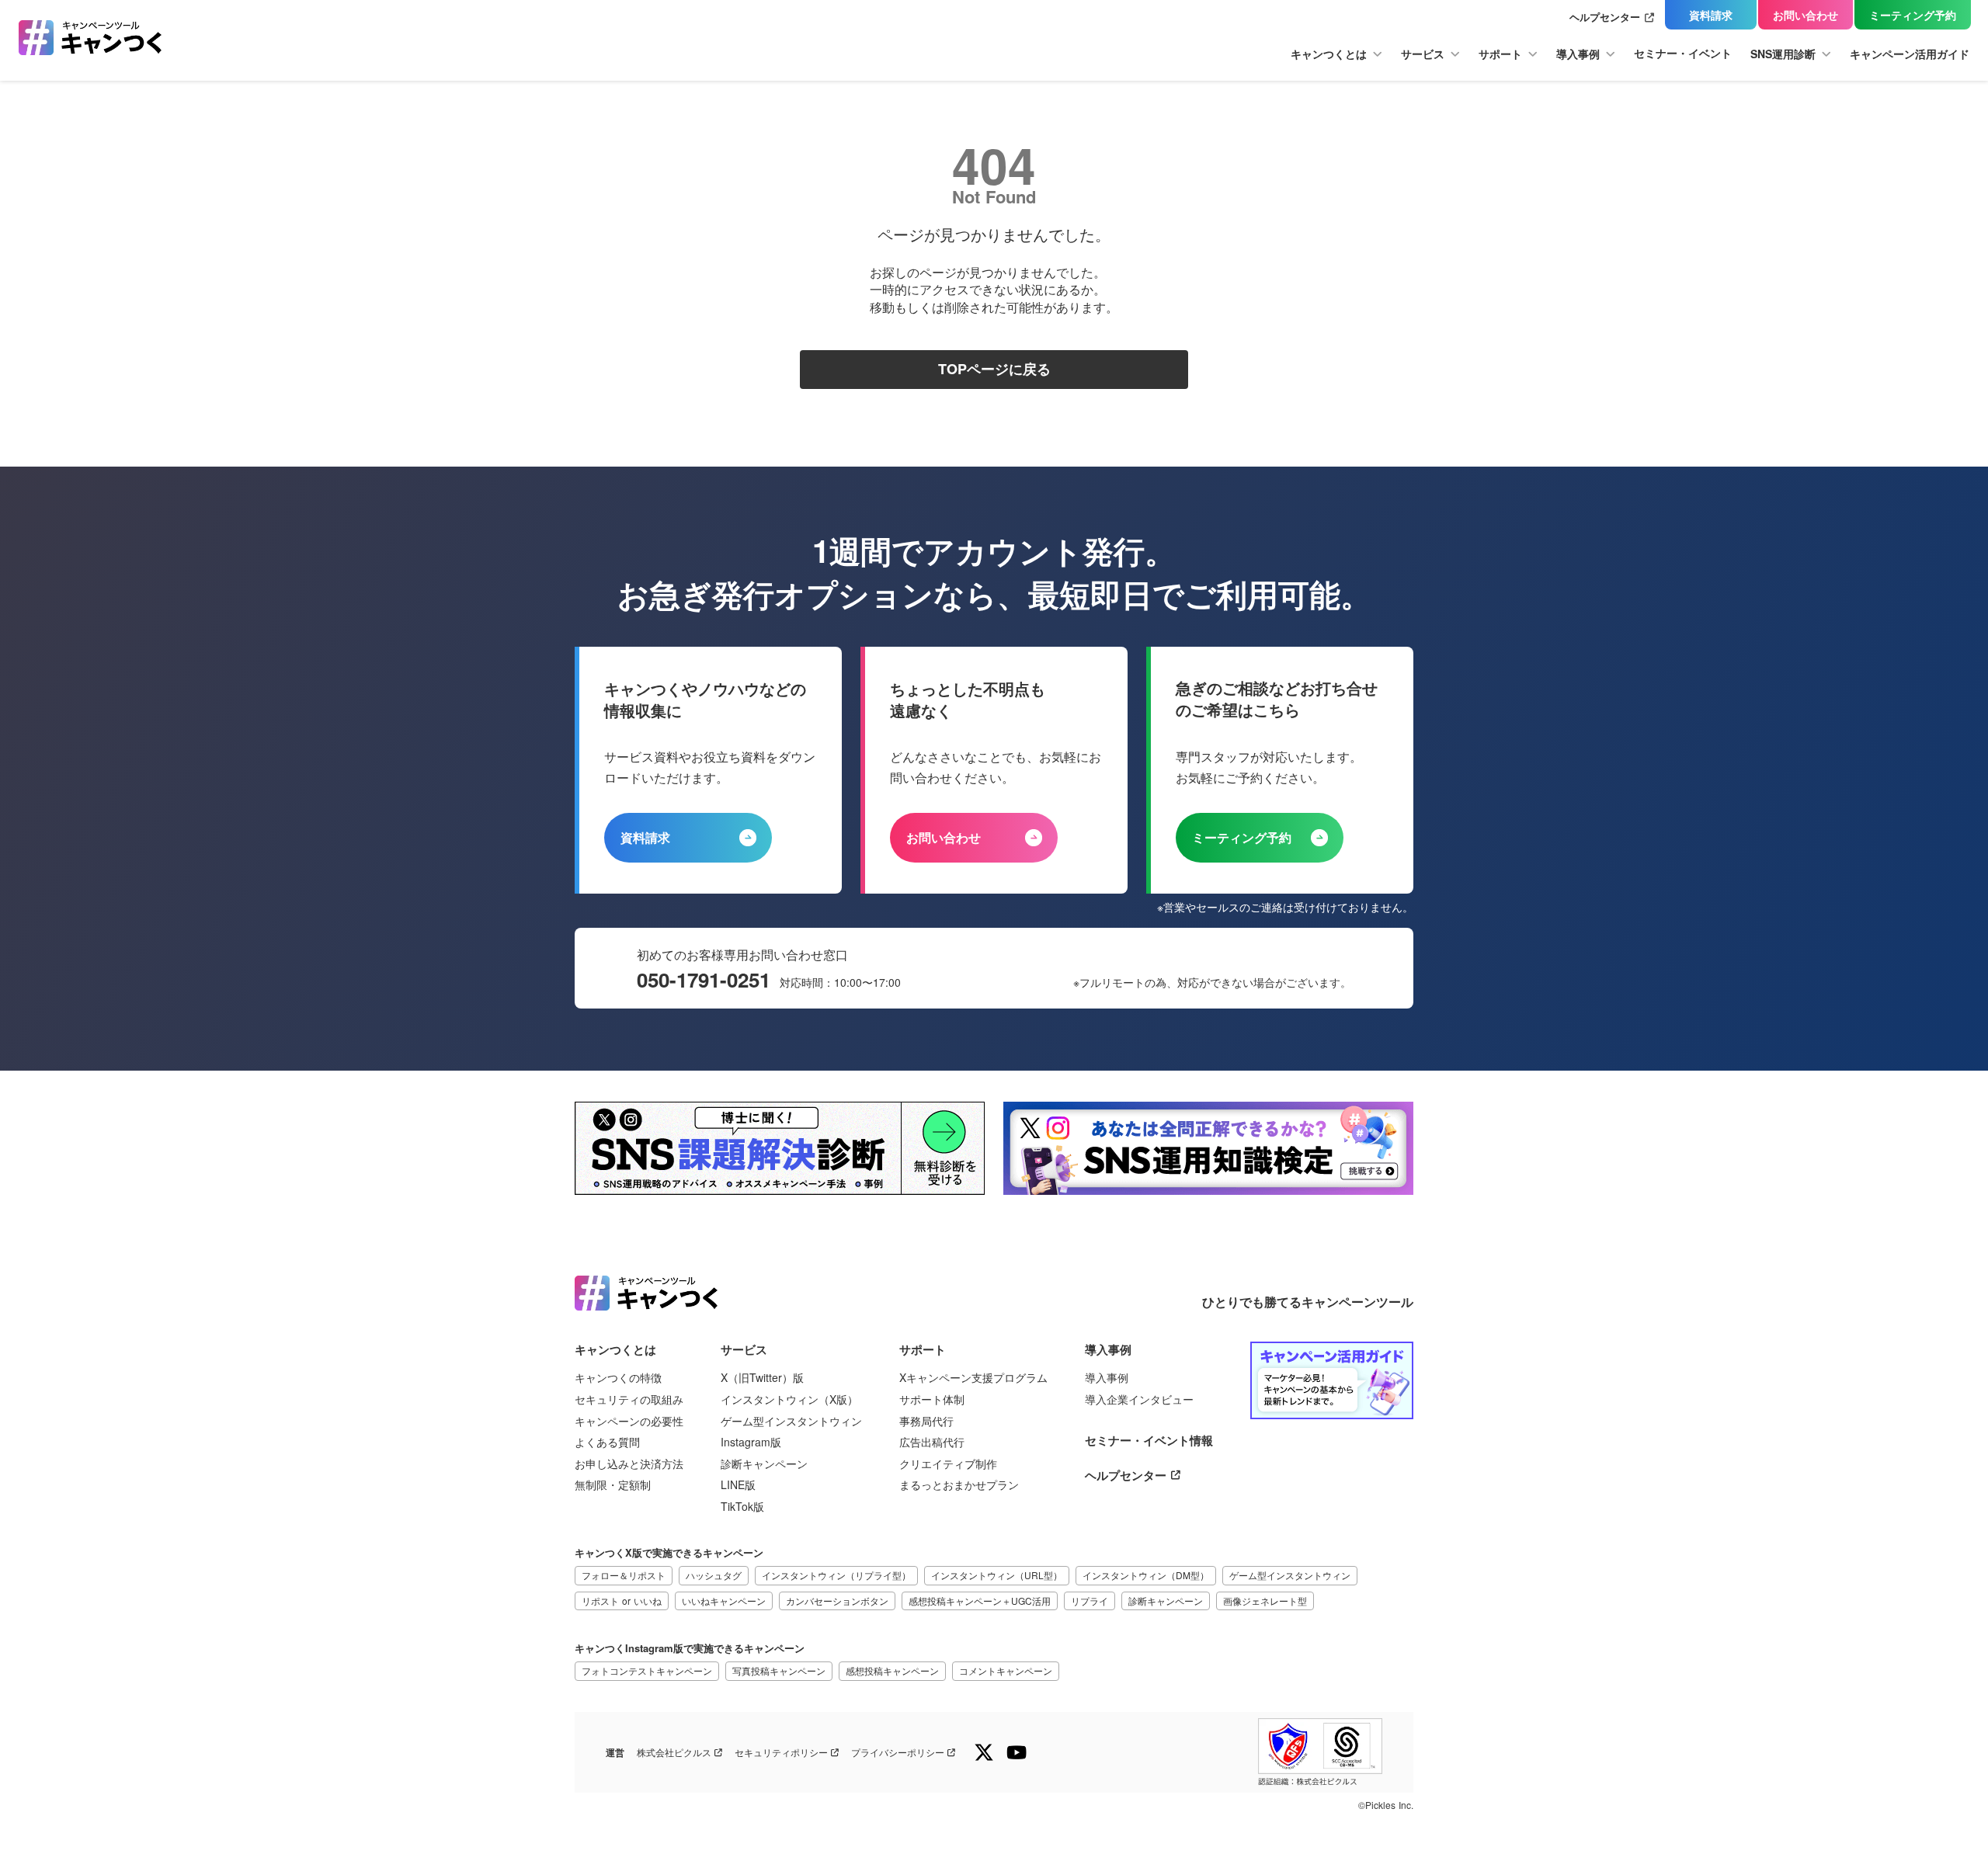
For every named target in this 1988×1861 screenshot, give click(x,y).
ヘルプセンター (1605, 17)
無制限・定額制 (613, 1485)
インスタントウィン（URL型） (997, 1575)
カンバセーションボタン (837, 1601)
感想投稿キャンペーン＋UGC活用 (980, 1601)
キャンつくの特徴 (618, 1378)
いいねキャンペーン (724, 1601)
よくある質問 (607, 1442)
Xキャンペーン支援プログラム (973, 1378)
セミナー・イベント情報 (1149, 1441)
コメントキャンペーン (1006, 1670)
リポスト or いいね (622, 1601)
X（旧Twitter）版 (762, 1378)
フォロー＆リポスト (624, 1575)
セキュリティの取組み (629, 1399)
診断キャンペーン (764, 1464)
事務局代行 (926, 1421)
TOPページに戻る (994, 370)
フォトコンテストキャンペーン (647, 1670)
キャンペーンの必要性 (629, 1421)
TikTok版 (742, 1507)
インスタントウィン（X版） (789, 1399)
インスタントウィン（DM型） (1146, 1575)
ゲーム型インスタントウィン (791, 1421)
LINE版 (738, 1485)
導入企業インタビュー (1139, 1399)
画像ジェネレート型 (1265, 1601)
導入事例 (1107, 1378)
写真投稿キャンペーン (779, 1670)
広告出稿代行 (932, 1442)
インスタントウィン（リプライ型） (836, 1575)
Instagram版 (751, 1442)
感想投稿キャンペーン (892, 1670)
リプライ (1090, 1601)
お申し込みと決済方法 (629, 1464)
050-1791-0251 (704, 980)
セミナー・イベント (1683, 53)
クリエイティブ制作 (948, 1464)
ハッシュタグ (714, 1575)
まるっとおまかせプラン (959, 1485)
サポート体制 (932, 1399)
